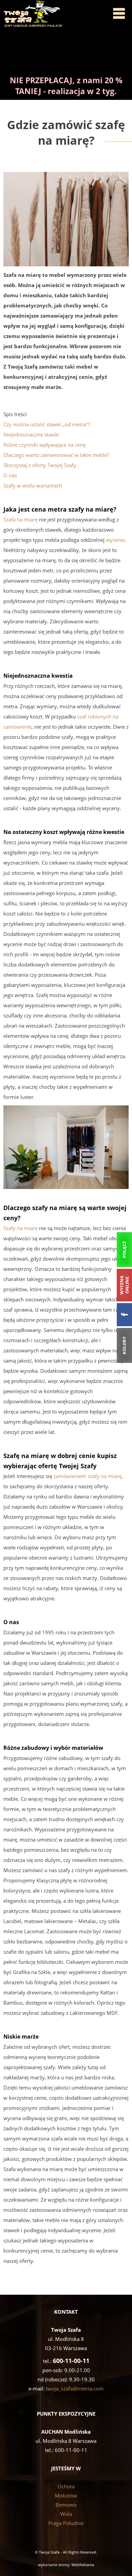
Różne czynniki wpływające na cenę (45, 445)
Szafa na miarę (20, 519)
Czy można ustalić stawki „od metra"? (47, 424)
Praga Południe (66, 2523)
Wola (66, 2514)
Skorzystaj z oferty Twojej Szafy (40, 465)
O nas (10, 475)
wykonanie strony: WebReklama (66, 2565)
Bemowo (66, 2505)
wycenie (115, 540)
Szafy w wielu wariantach (33, 485)
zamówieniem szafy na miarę (87, 1476)
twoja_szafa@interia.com (75, 2388)
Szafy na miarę (20, 1228)
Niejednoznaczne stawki (31, 434)
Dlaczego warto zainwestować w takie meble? (56, 455)
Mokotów (66, 2495)
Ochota (66, 2486)
